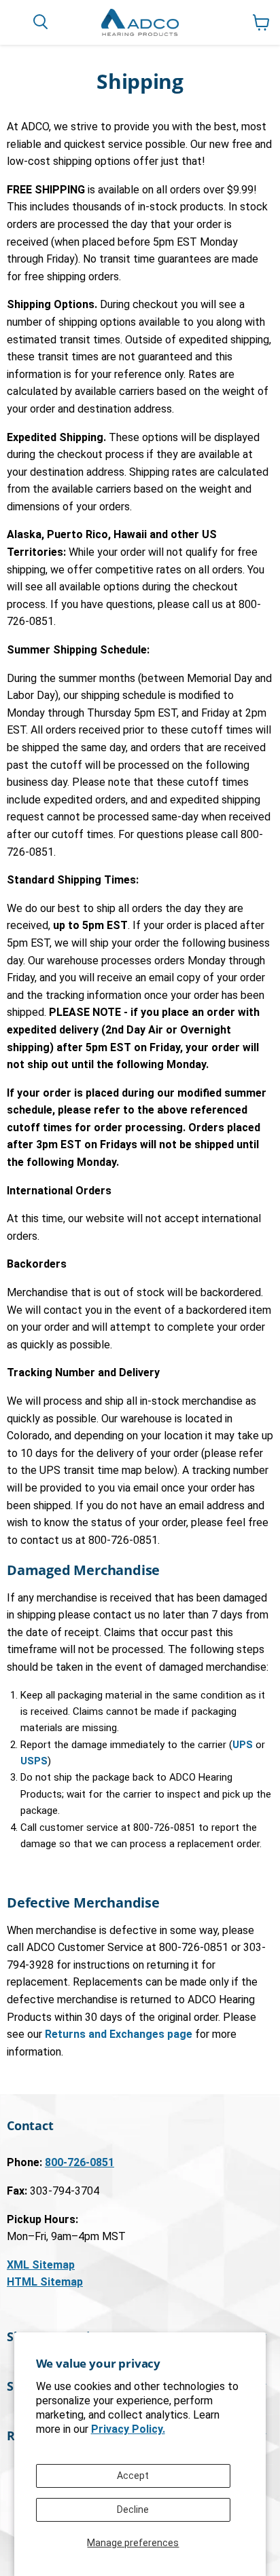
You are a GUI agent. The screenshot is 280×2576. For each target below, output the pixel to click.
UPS (243, 1745)
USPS (34, 1761)
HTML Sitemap (45, 2282)
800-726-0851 (80, 2162)
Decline (133, 2509)
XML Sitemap (41, 2265)
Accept (133, 2476)
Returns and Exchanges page (119, 2034)
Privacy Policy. (128, 2429)
